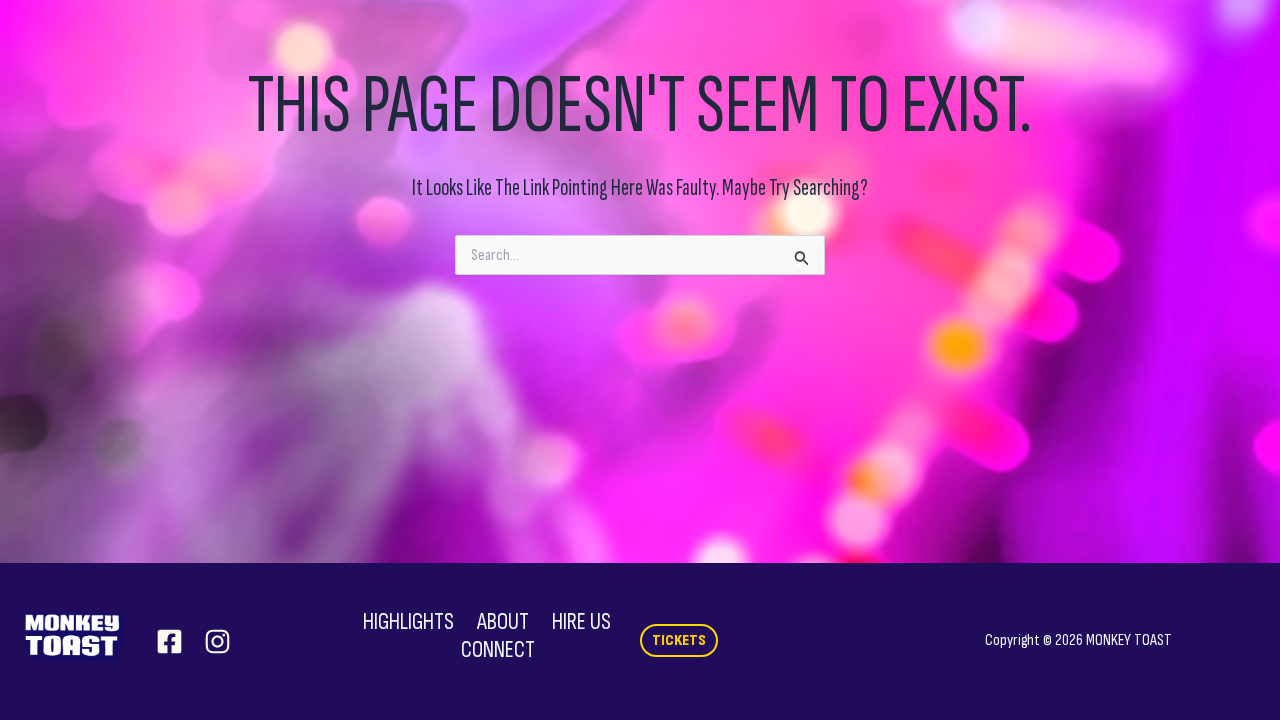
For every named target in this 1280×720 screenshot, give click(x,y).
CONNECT (498, 650)
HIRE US (581, 622)
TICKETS (679, 640)
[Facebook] (169, 641)
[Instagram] (217, 641)
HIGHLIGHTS (408, 622)
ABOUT (503, 622)
